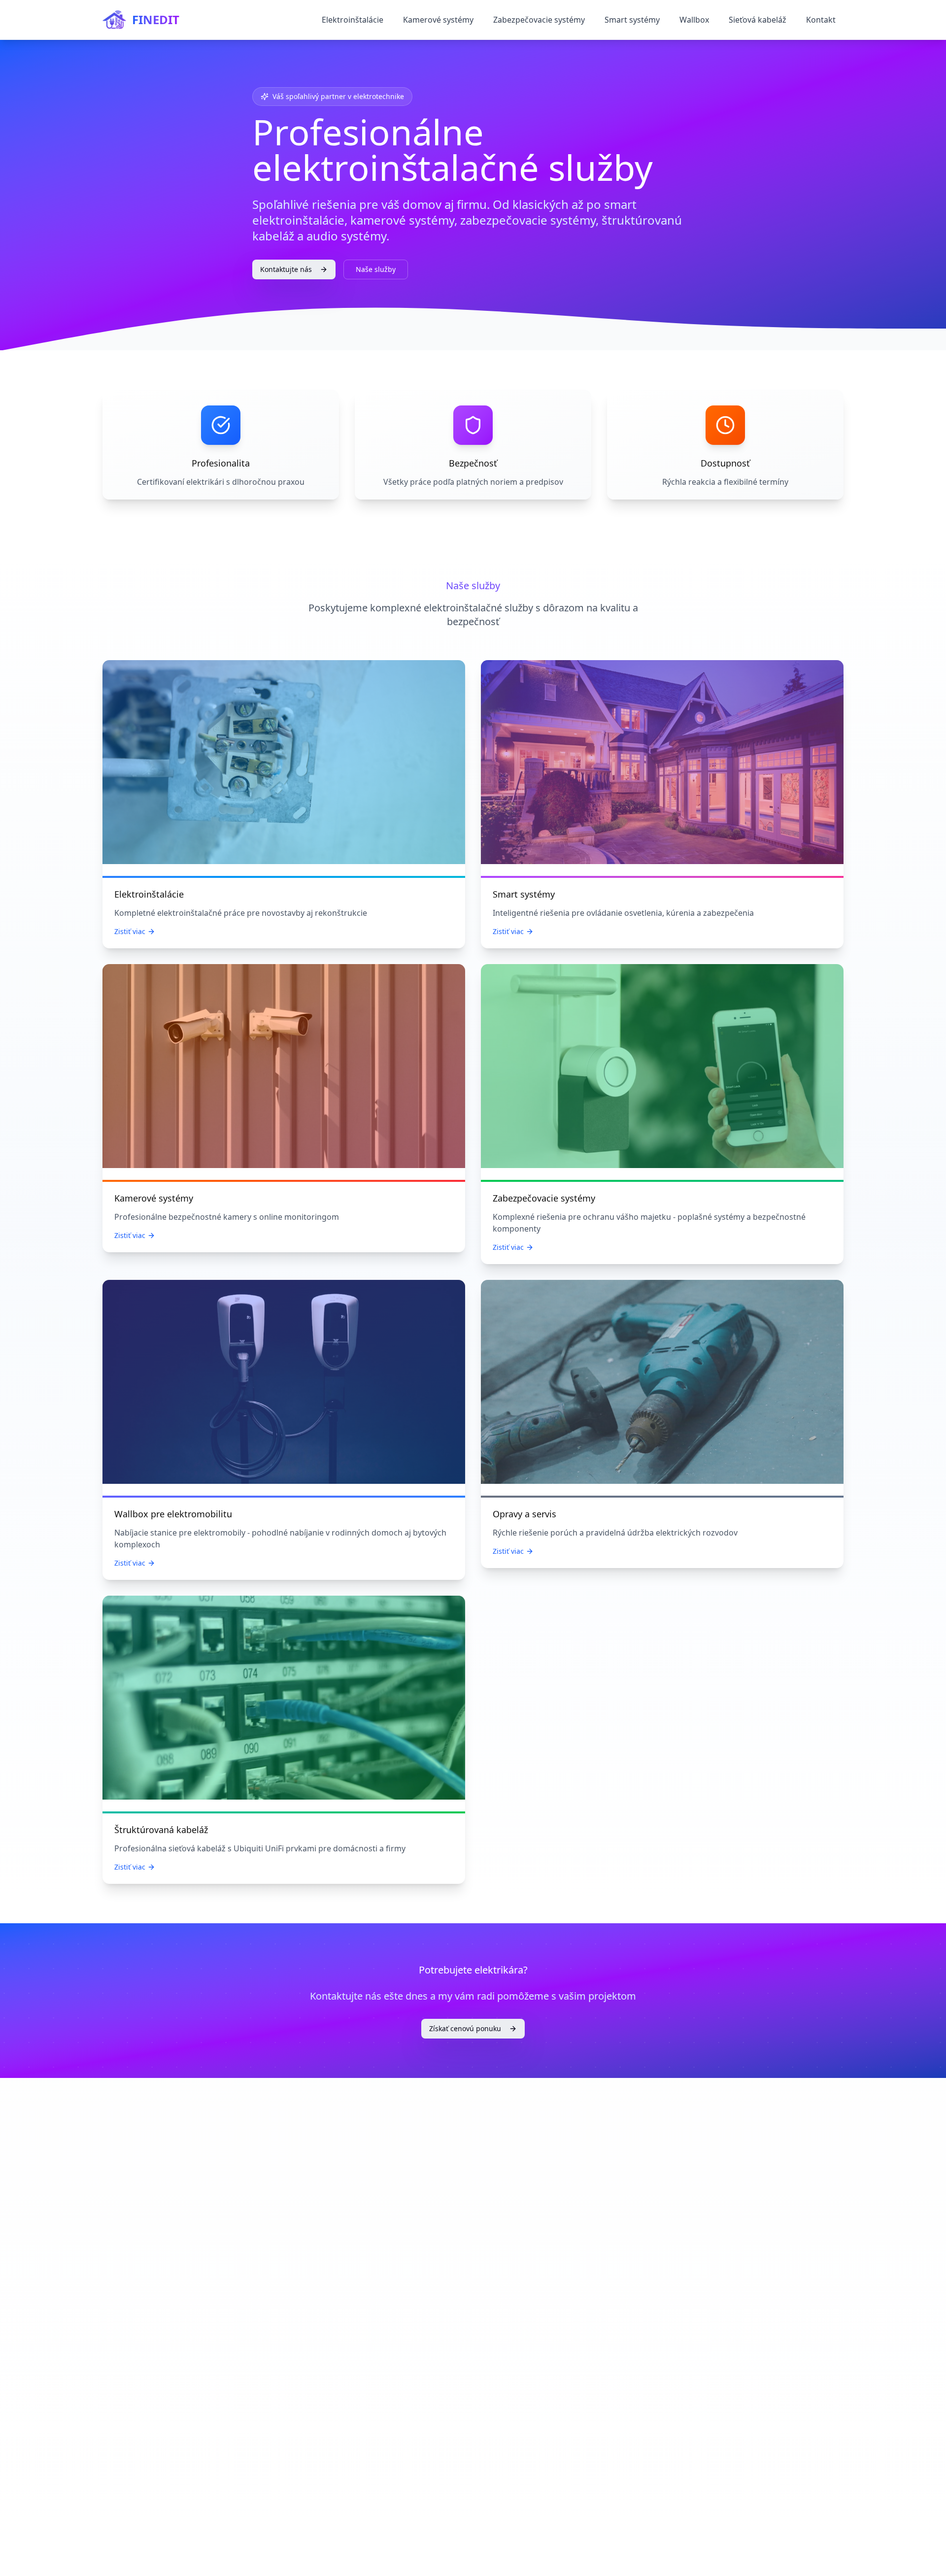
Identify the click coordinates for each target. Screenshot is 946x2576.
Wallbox (694, 20)
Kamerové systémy (438, 20)
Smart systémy (632, 20)
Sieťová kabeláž (758, 20)
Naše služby (376, 269)
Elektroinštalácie (353, 20)
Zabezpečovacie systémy (539, 20)
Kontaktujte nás (286, 269)
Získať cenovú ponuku (465, 2028)
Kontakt (821, 20)
